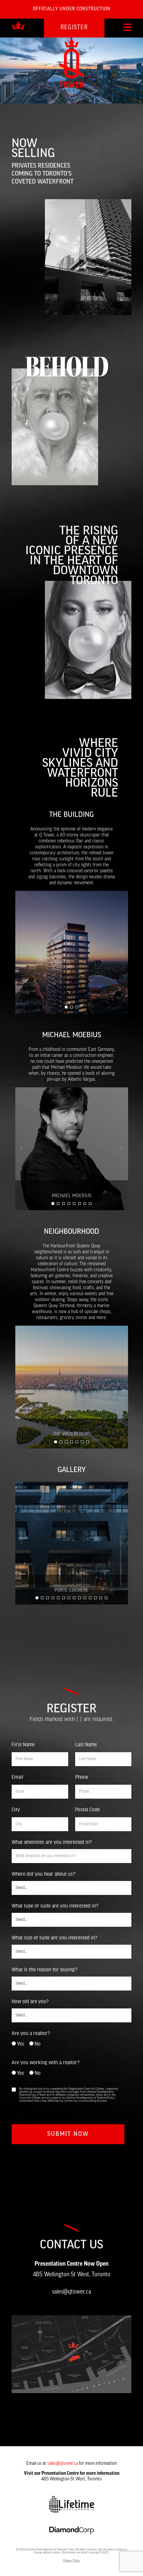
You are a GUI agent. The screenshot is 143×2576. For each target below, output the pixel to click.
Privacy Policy (72, 2561)
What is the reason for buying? (44, 1969)
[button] (66, 1007)
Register (74, 28)
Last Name (87, 1745)
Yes (21, 2044)
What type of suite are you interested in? (55, 1906)
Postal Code (88, 1810)
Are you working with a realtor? (46, 2062)
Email (18, 1777)
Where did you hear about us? (43, 1874)
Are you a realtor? (31, 2033)
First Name (24, 1745)
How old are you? (30, 2001)
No (38, 2044)
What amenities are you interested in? (52, 1842)
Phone (82, 1777)
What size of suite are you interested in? (54, 1937)
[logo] (18, 26)
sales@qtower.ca (71, 2292)
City (17, 1810)
